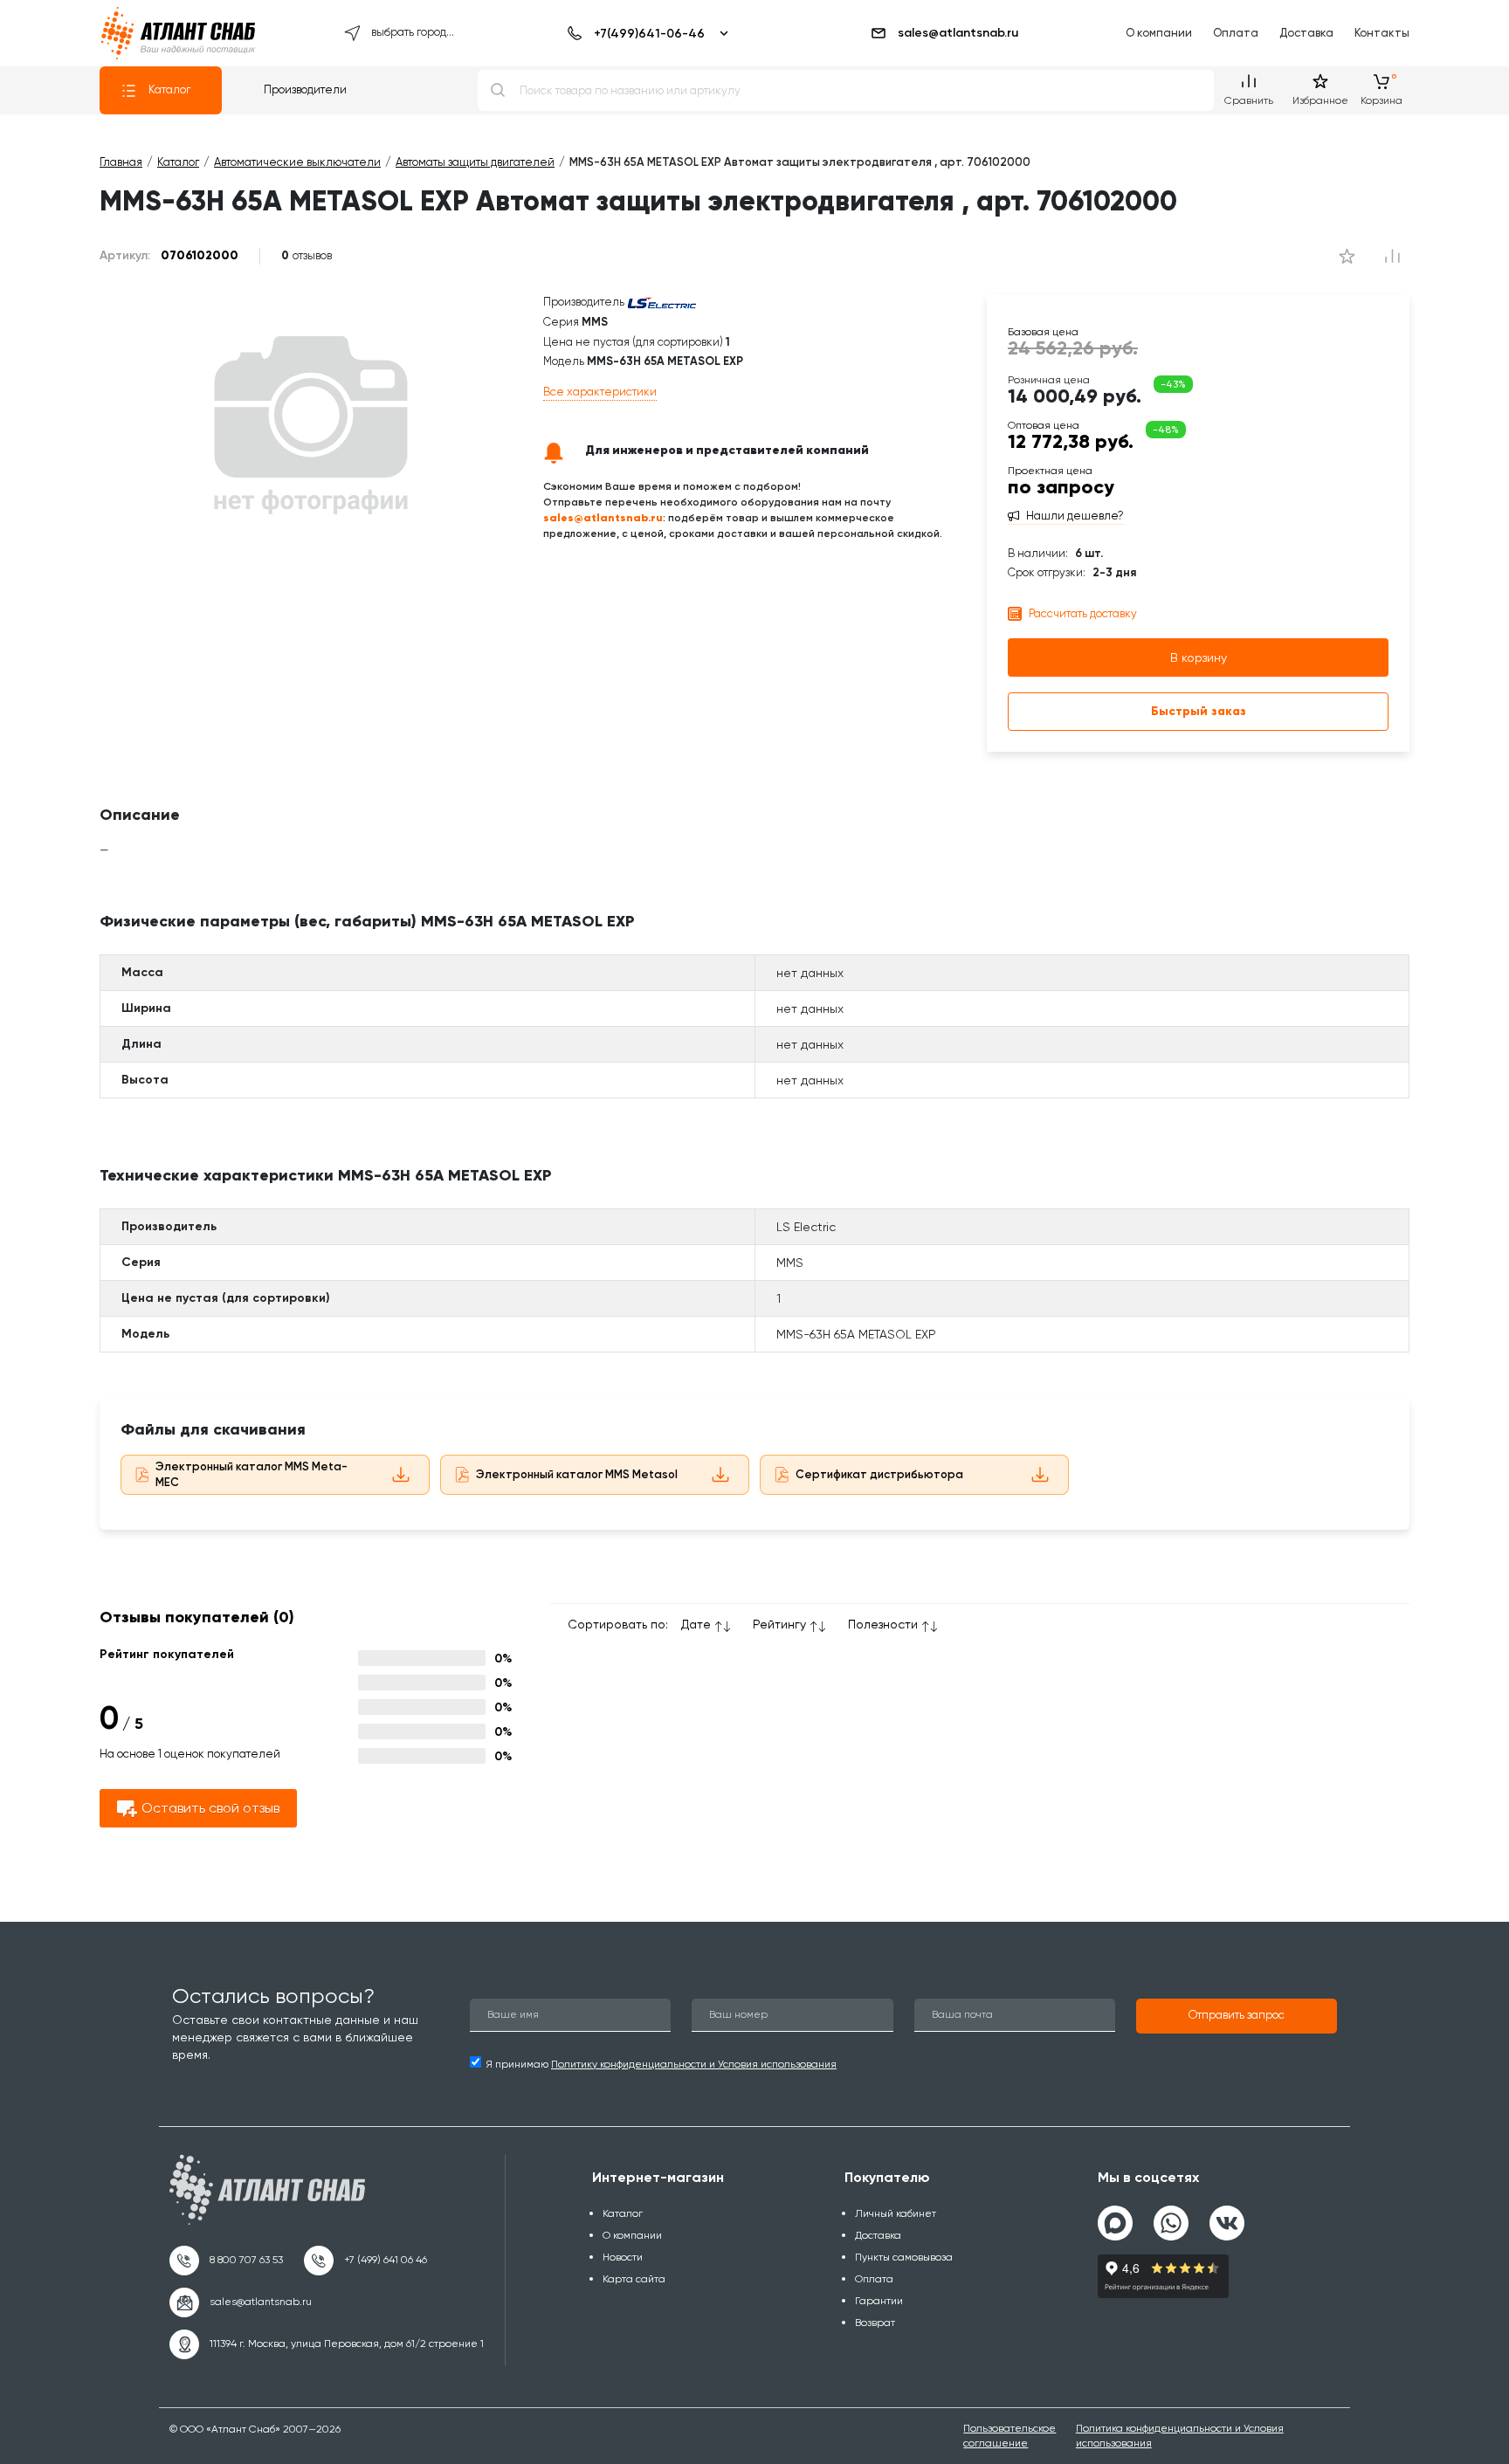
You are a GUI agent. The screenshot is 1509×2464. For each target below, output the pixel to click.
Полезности (883, 1624)
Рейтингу (779, 1624)
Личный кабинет (896, 2213)
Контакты (1382, 33)
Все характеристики (600, 392)
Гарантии (879, 2301)
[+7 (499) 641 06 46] (365, 2261)
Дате (696, 1624)
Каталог (169, 89)
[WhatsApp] (1171, 2216)
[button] (1237, 2016)
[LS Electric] (662, 302)
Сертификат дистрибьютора (879, 1474)
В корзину (1199, 657)
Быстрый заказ (1199, 711)
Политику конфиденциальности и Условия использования (694, 2064)
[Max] (1115, 2223)
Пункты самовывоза (904, 2257)
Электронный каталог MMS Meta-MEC (251, 1475)
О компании (1159, 33)
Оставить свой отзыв (210, 1808)
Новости (623, 2257)
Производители (305, 89)
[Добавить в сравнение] (1347, 256)
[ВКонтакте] (1227, 2216)
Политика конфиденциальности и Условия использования (1180, 2436)
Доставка (1306, 33)
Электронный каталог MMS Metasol (577, 1474)
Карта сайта (634, 2279)
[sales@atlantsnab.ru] (241, 2302)
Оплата (1236, 33)
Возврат (875, 2323)
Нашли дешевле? (1075, 516)
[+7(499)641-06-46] (645, 33)
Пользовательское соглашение (1009, 2436)
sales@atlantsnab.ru (958, 33)
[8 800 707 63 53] (226, 2261)
